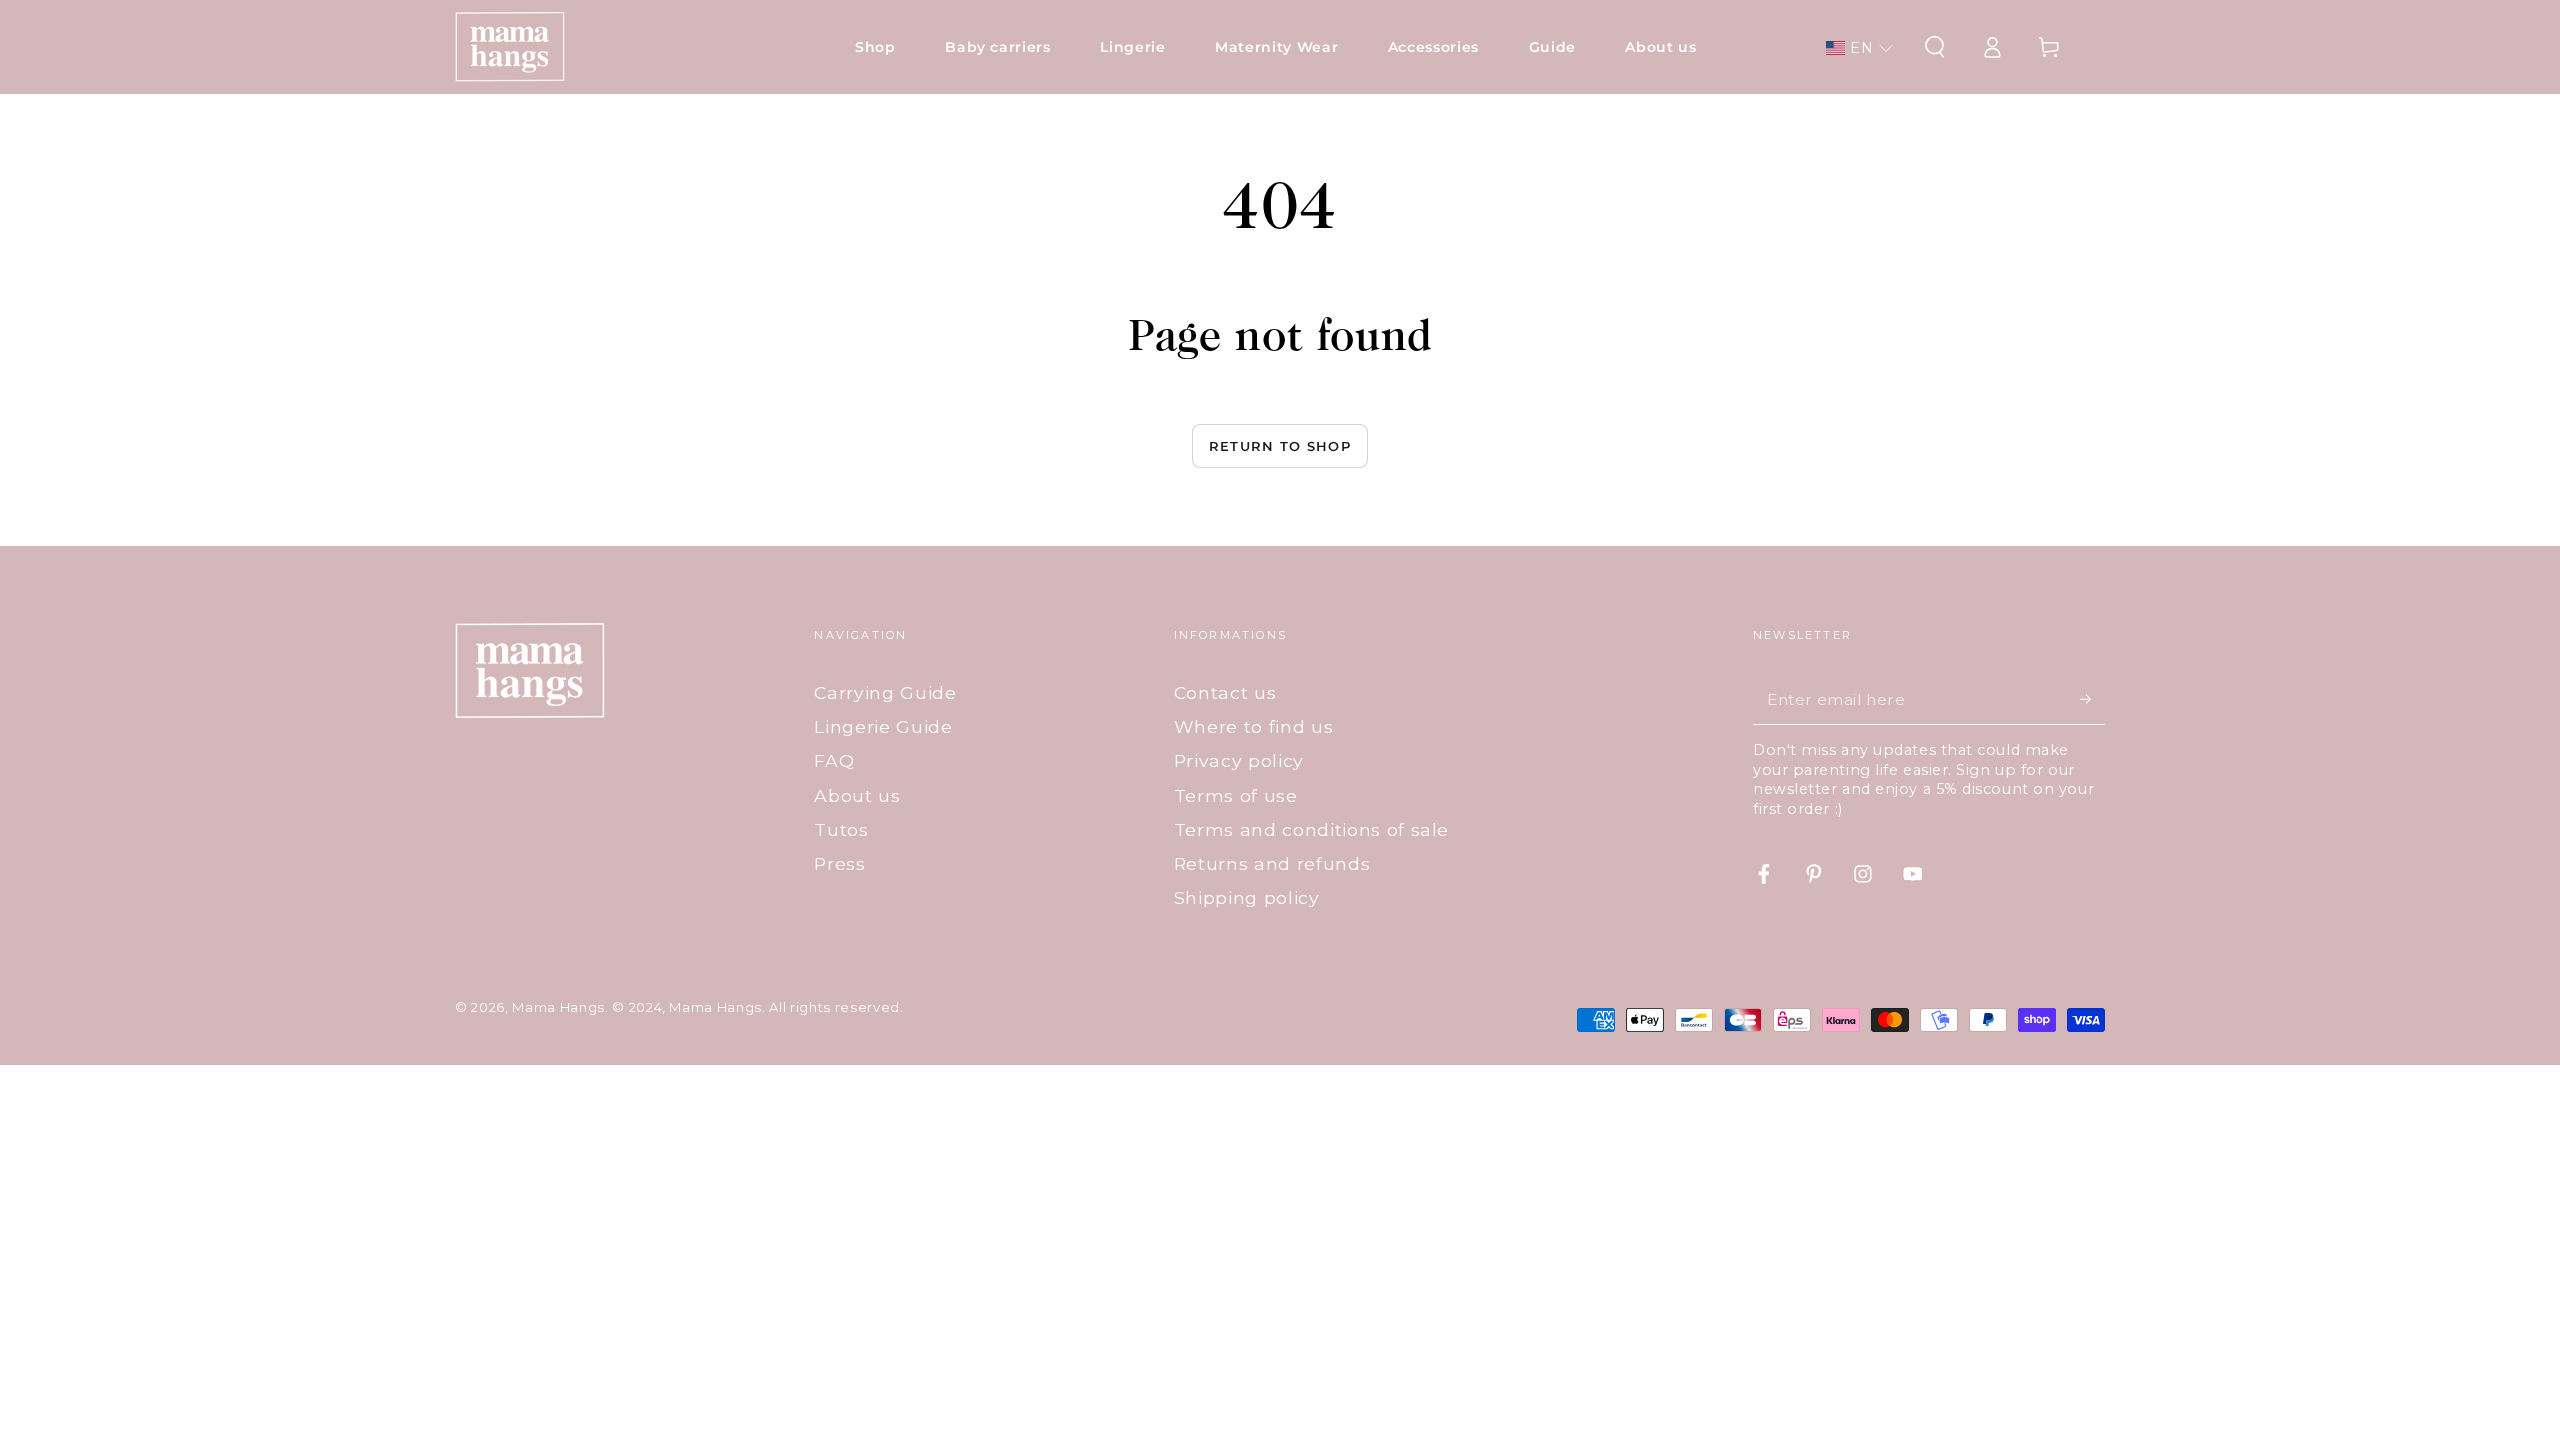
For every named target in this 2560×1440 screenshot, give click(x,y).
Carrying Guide (885, 692)
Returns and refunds (1272, 863)
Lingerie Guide (883, 726)
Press (839, 863)
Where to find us (1254, 726)
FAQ (834, 760)
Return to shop (1280, 446)
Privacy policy (1239, 760)
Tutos (841, 829)
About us (857, 795)
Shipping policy (1247, 897)
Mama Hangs (558, 1007)
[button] (1859, 48)
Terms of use (1236, 795)
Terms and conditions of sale (1311, 829)
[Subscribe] (2092, 699)
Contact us (1225, 692)
